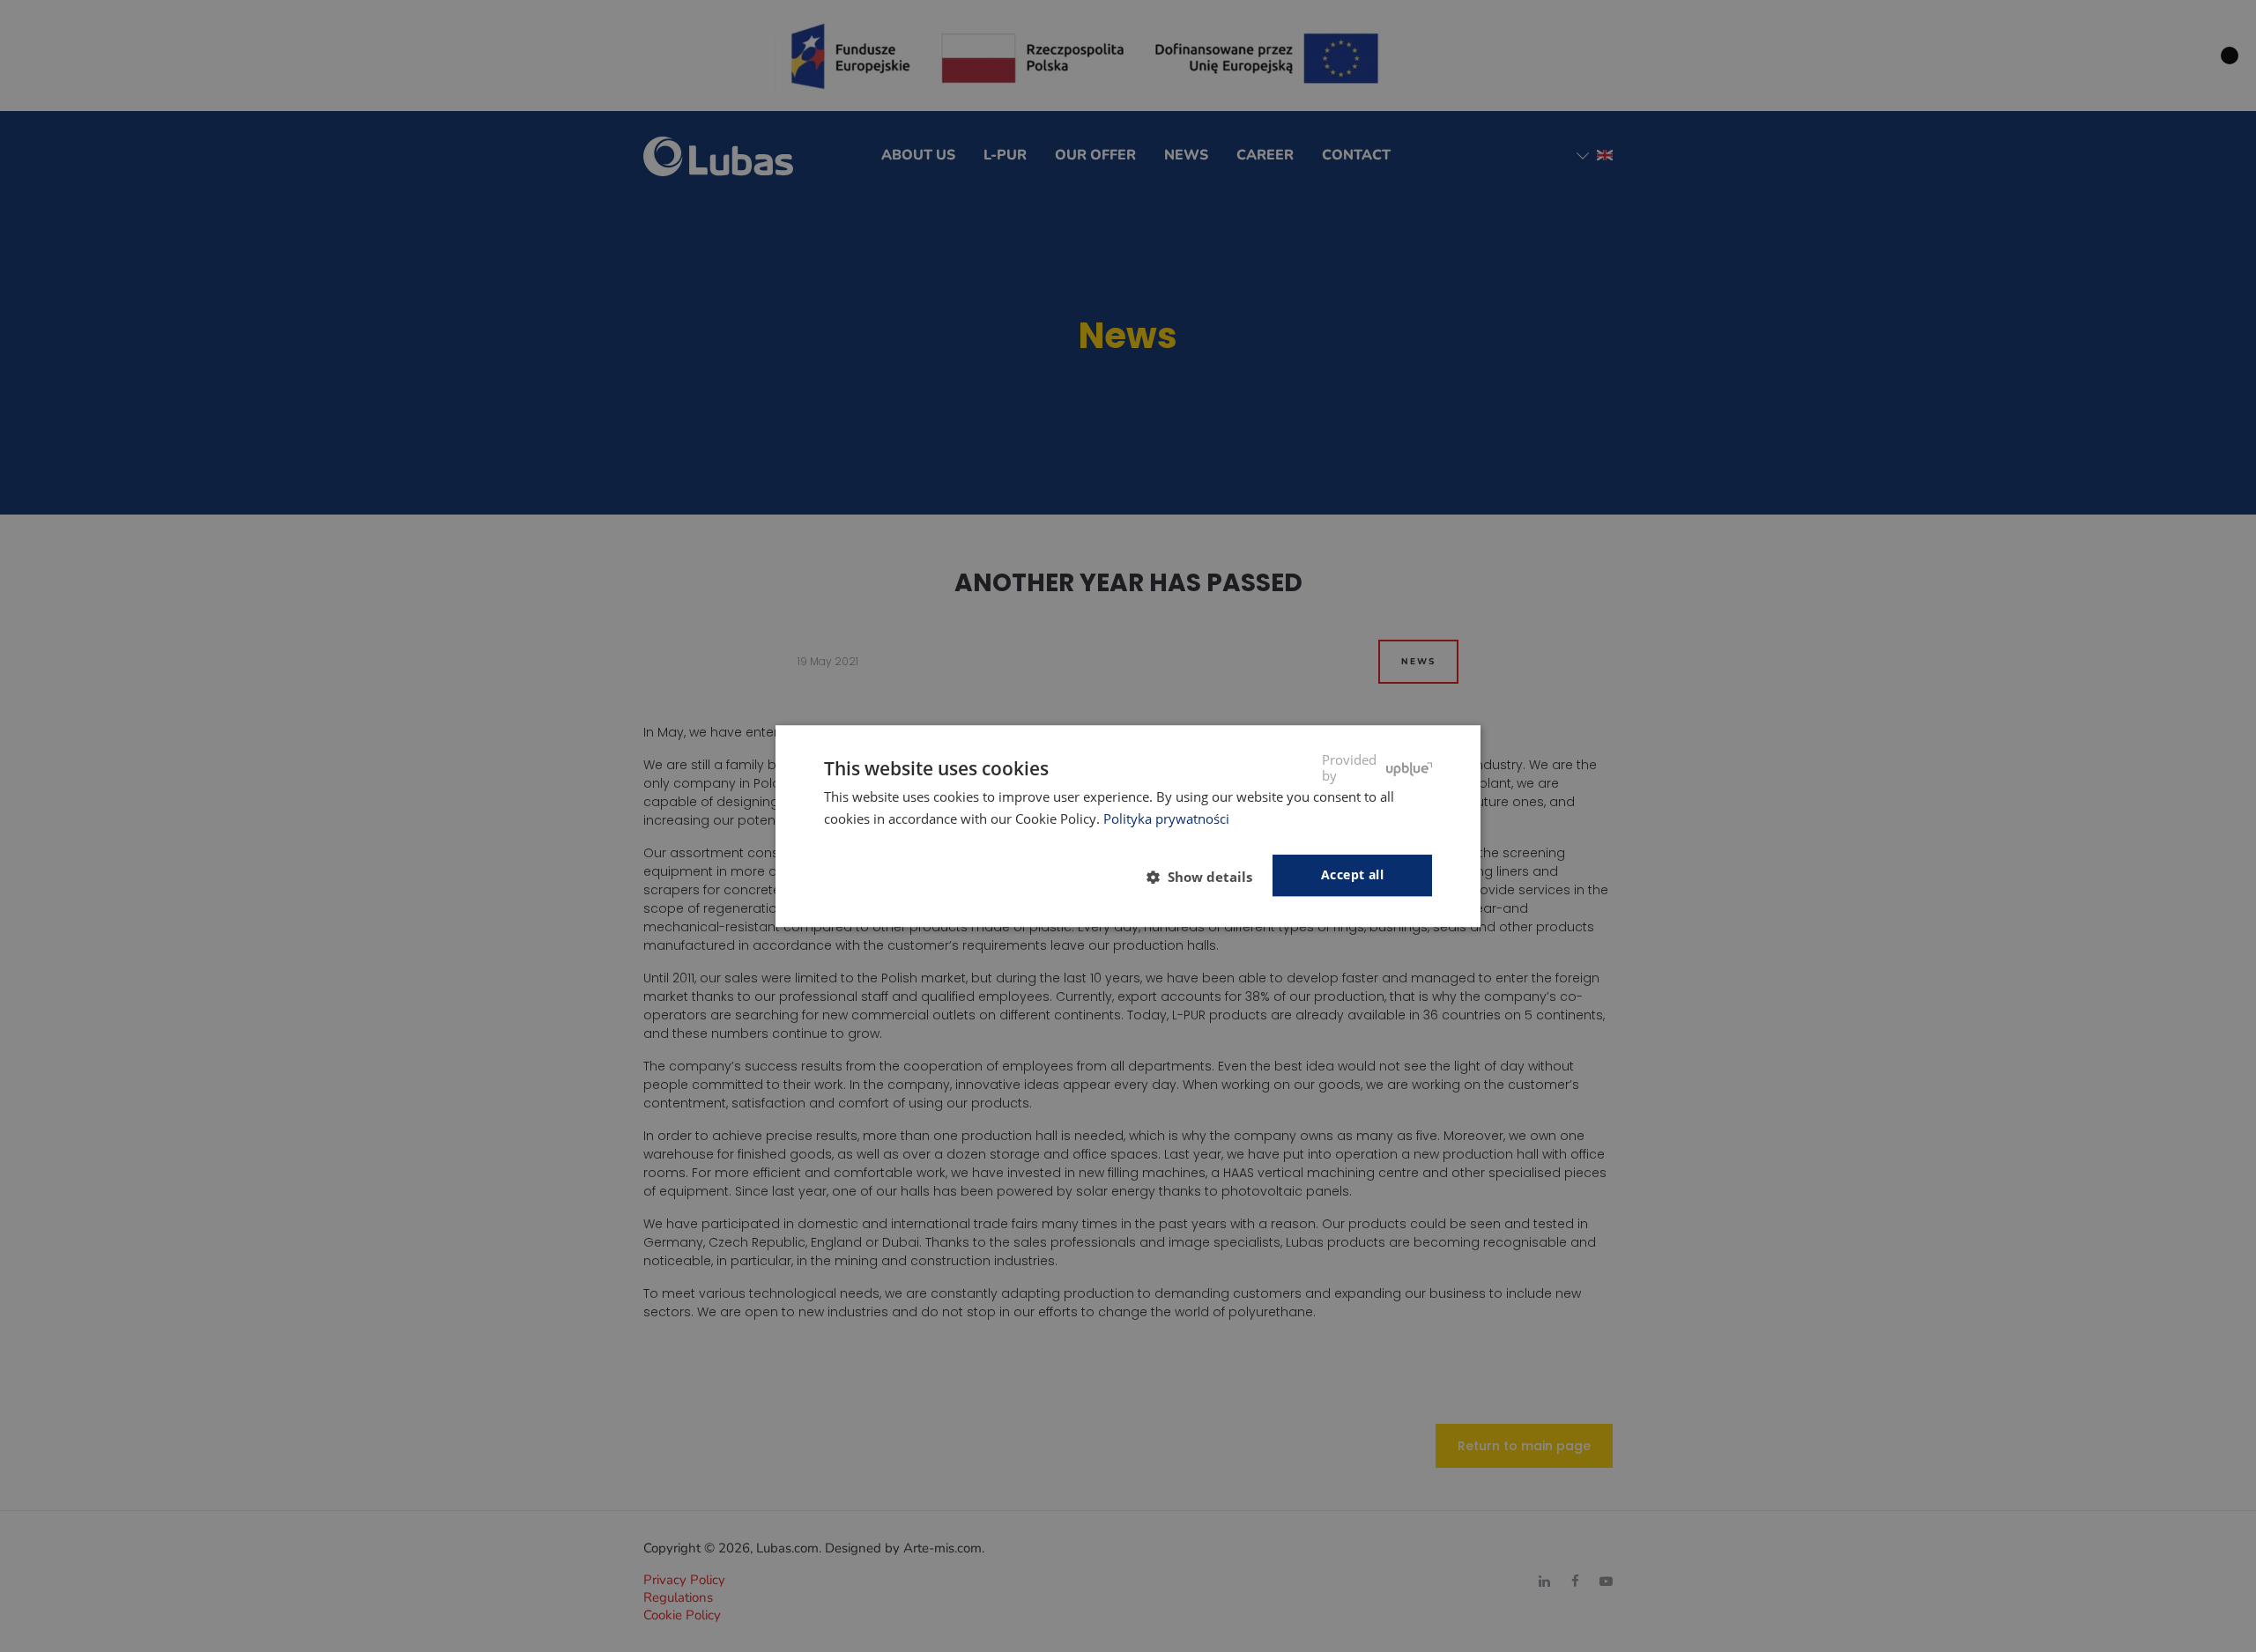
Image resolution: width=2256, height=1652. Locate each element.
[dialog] (1128, 826)
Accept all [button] (1352, 875)
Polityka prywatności (1166, 819)
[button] (1206, 877)
